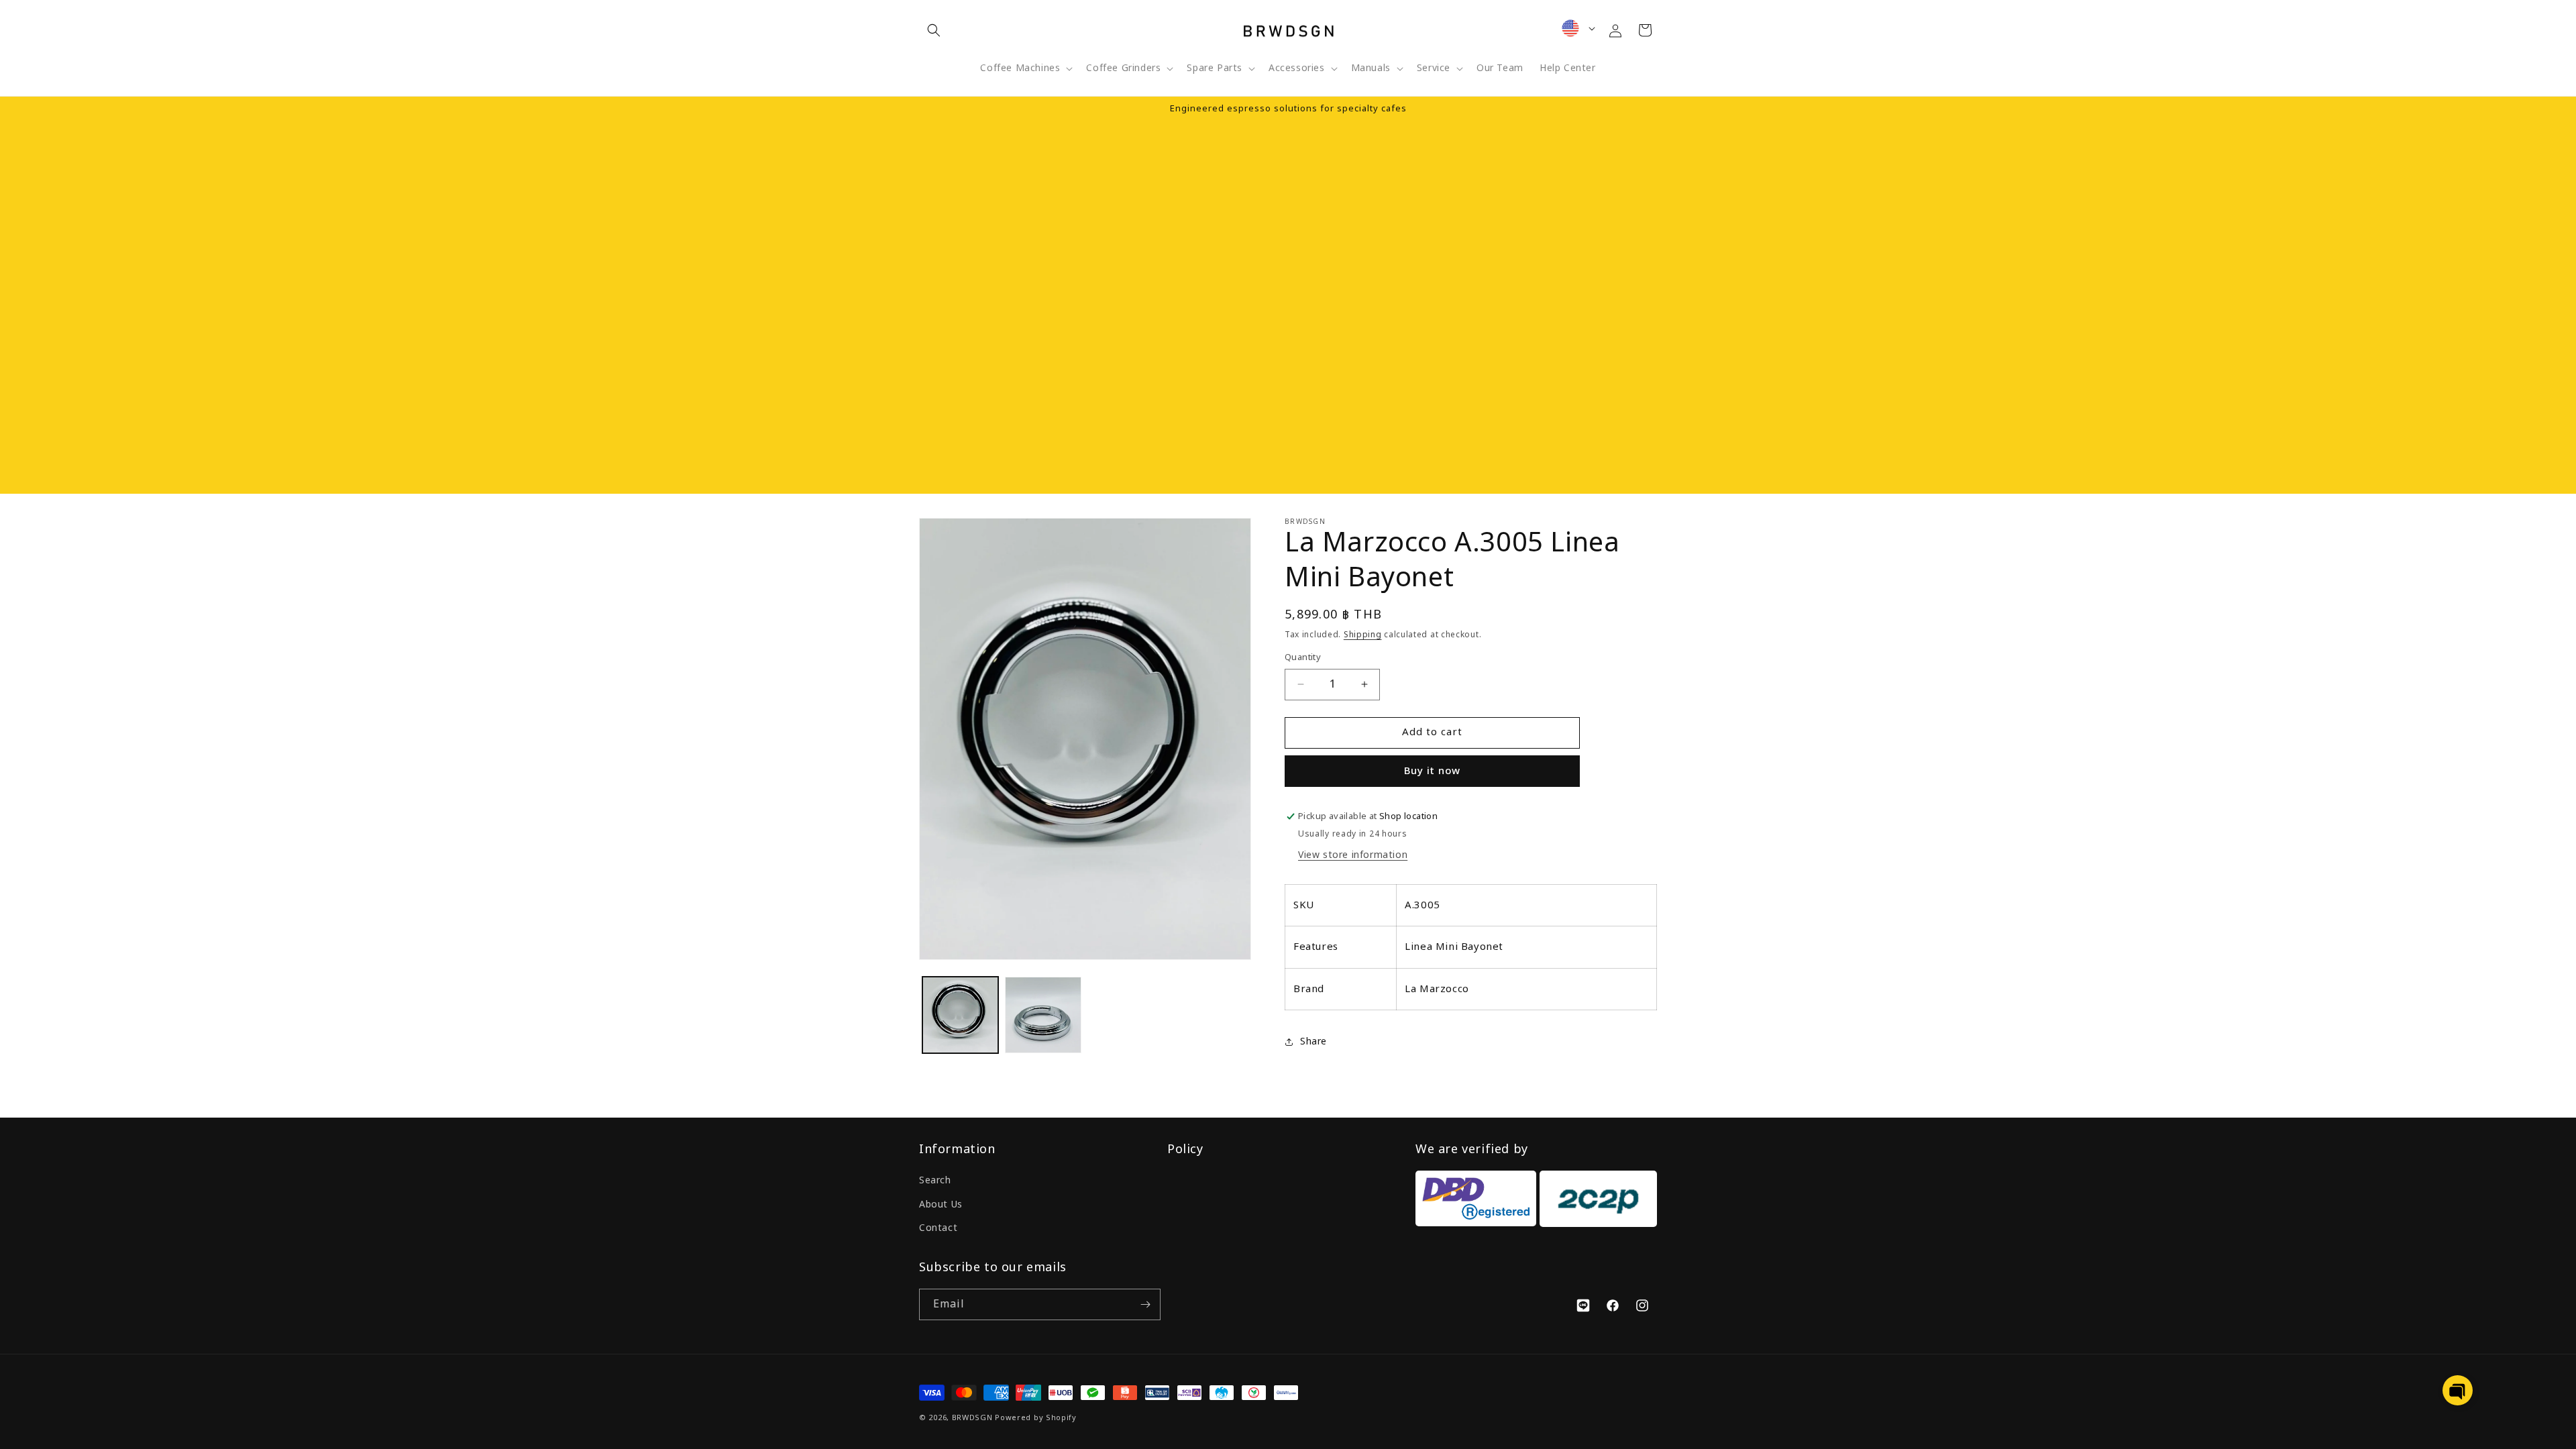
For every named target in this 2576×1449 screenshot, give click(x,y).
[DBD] (1476, 1202)
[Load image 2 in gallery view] (1043, 1015)
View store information (1353, 855)
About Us (941, 1204)
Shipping (1363, 635)
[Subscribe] (1145, 1304)
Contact (938, 1228)
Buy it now (1432, 771)
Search (935, 1180)
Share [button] (1313, 1041)
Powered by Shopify (1036, 1418)
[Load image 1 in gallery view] (960, 1015)
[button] (934, 30)
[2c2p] (1597, 1202)
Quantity (1303, 658)
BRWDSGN (972, 1418)
